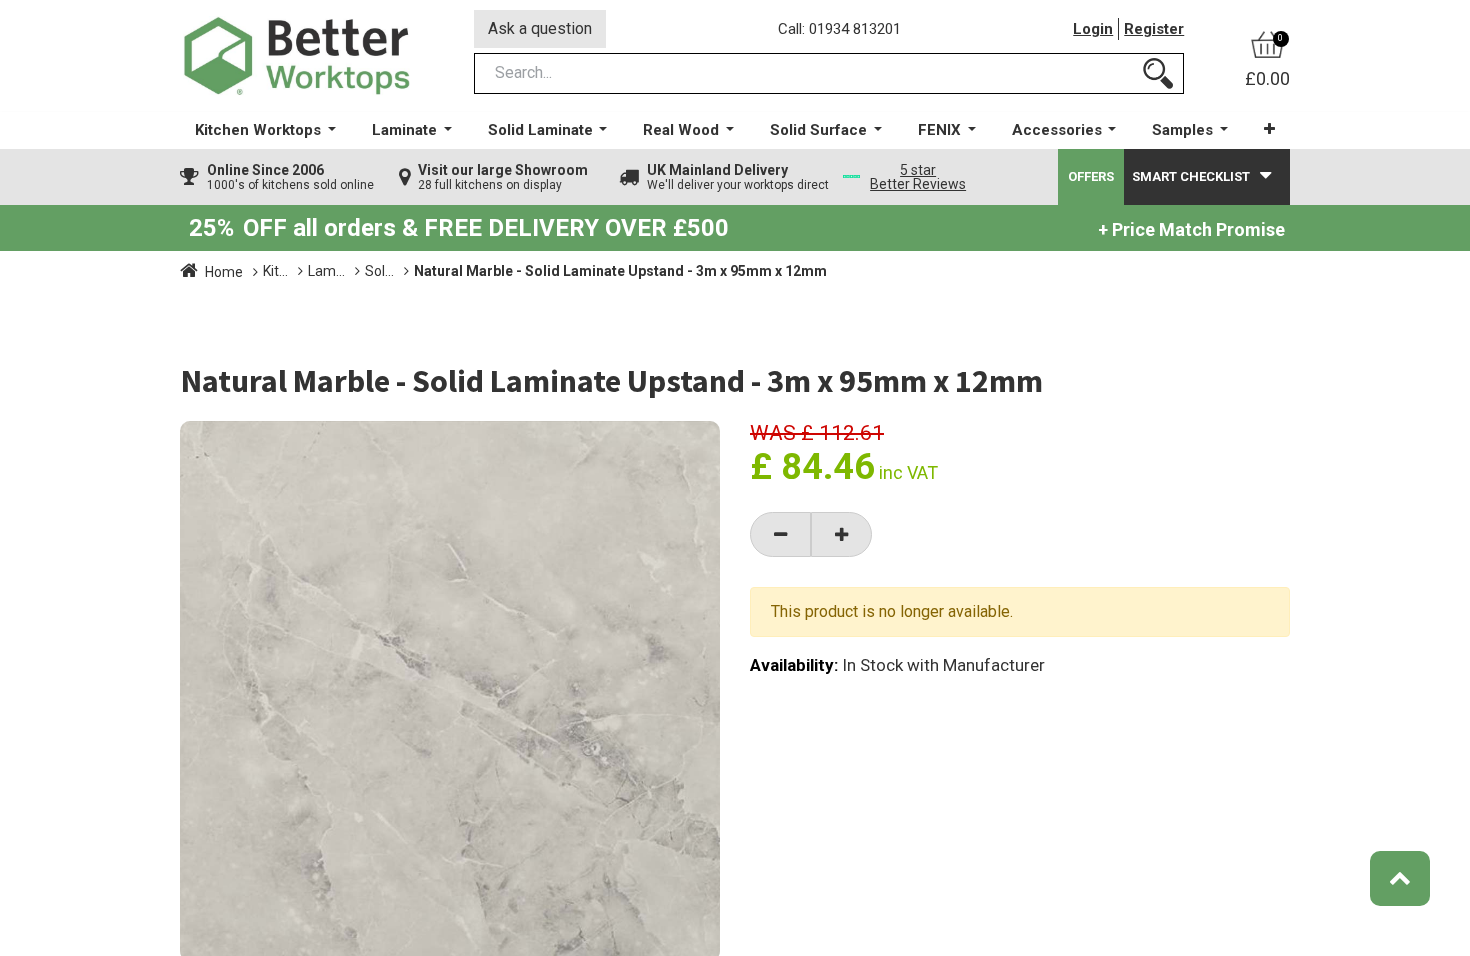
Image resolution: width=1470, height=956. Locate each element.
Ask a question (540, 28)
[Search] (1158, 73)
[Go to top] (1400, 878)
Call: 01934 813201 (839, 29)
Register (1154, 29)
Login (1093, 29)
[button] (1269, 129)
